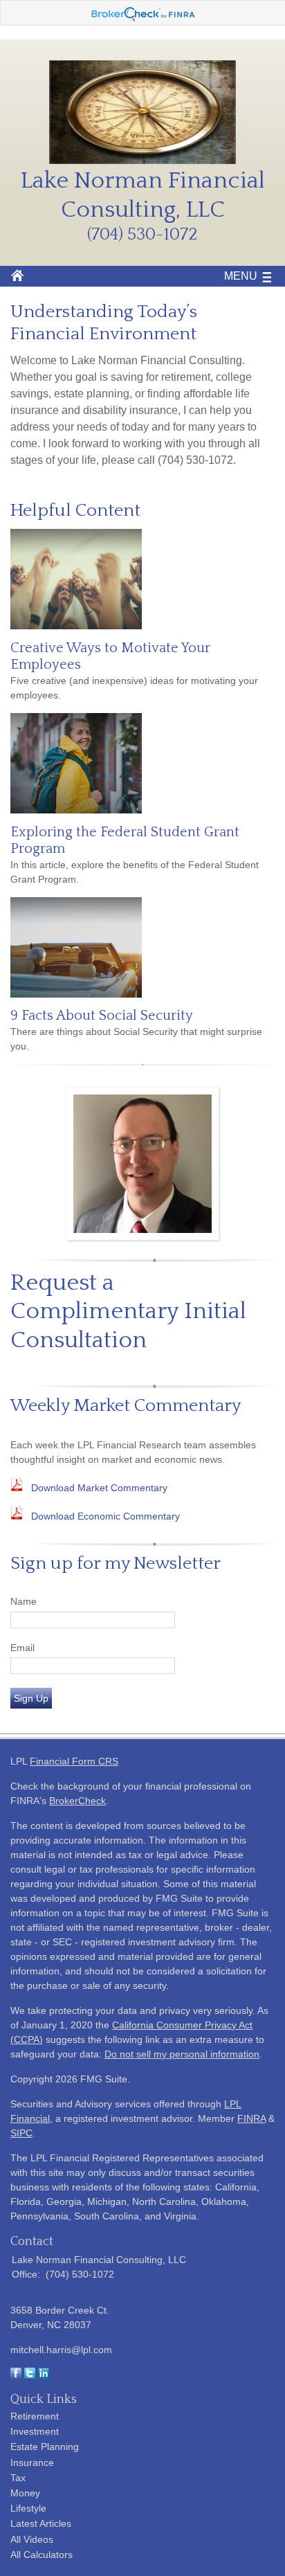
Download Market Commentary (99, 1488)
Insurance (32, 2462)
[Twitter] (30, 2375)
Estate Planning (45, 2447)
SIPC (21, 2133)
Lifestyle (28, 2508)
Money (25, 2493)
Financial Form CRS (74, 1761)
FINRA (251, 2118)
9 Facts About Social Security (102, 1016)
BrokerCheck (77, 1801)
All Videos (32, 2539)
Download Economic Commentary (105, 1516)
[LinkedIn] (44, 2375)
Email (22, 1648)
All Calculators (42, 2555)
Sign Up (31, 1698)
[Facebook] (16, 2375)
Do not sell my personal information (182, 2054)
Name (24, 1601)
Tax (18, 2478)
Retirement (35, 2416)
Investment (35, 2431)
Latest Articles (41, 2523)
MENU (241, 276)
